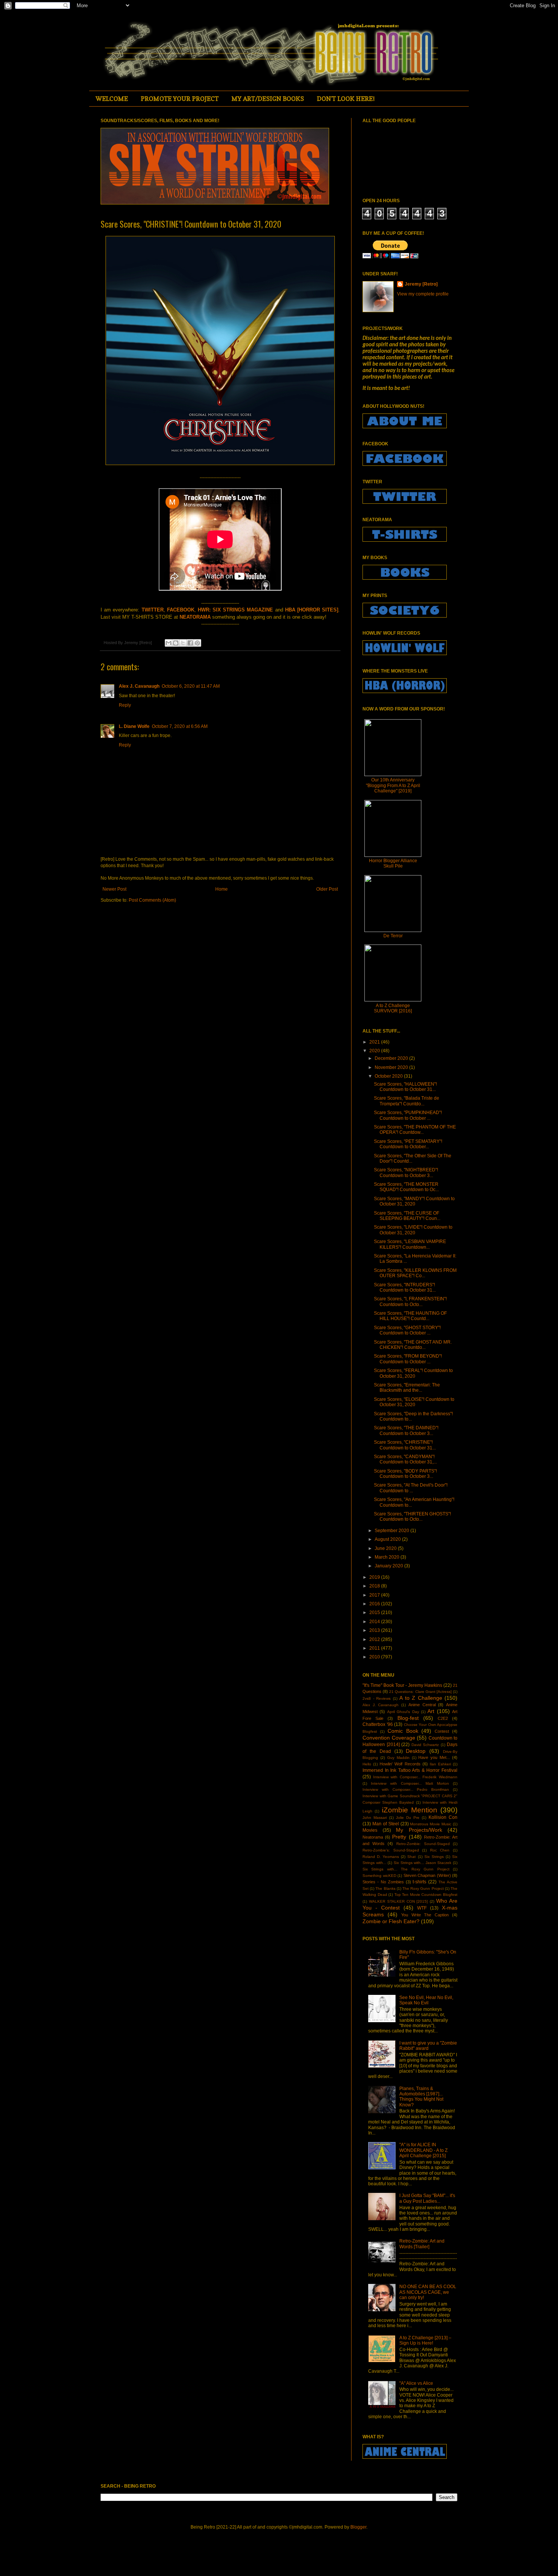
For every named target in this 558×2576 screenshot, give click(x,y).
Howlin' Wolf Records (400, 1764)
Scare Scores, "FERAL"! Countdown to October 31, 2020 (413, 1373)
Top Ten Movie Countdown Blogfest (426, 1895)
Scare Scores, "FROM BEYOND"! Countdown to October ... (408, 1359)
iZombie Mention (410, 1810)
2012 (375, 1639)
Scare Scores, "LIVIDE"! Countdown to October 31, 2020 (413, 1230)
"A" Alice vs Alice (416, 2383)
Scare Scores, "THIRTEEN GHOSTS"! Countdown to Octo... (412, 1517)
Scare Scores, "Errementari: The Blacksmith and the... (407, 1388)
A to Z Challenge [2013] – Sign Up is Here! (425, 2340)
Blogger (358, 2527)
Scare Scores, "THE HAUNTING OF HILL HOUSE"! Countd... (410, 1316)
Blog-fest (408, 1718)
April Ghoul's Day (403, 1712)
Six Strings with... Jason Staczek (423, 1863)
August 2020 (388, 1539)
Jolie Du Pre (408, 1818)
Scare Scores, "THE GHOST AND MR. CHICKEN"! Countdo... (413, 1345)
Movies (370, 1830)
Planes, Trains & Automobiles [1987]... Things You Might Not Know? (421, 2097)
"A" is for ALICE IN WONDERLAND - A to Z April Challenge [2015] (423, 2150)
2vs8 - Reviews (377, 1698)
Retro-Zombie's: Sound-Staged (391, 1850)
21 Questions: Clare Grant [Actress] (420, 1692)
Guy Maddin (398, 1758)
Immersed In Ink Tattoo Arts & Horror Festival (410, 1770)
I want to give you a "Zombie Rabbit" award (428, 2046)
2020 (375, 1051)
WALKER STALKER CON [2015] (399, 1901)
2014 (375, 1622)
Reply (125, 705)
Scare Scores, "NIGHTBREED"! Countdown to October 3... (406, 1172)
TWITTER (153, 610)
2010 (375, 1657)
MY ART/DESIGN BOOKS (268, 99)
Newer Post (114, 889)
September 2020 (392, 1531)
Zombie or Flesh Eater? (391, 1921)
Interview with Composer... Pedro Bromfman (406, 1789)
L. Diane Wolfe (134, 726)
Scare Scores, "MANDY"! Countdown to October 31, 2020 (414, 1201)
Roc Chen (440, 1850)
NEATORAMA (195, 617)
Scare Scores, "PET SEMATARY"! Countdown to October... (408, 1144)
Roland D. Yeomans (381, 1857)
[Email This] (169, 643)
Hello (367, 1764)
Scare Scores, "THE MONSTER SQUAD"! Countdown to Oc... (406, 1187)
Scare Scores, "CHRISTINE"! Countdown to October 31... (405, 1445)
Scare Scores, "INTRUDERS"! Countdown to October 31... (405, 1287)
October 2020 (389, 1076)
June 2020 (386, 1548)
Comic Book (403, 1731)
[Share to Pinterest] (197, 643)
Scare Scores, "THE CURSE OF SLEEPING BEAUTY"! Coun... (407, 1216)
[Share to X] (183, 643)
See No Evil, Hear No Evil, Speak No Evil (426, 2000)
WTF (422, 1908)
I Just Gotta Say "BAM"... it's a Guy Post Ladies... (427, 2198)
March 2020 (388, 1557)
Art (431, 1711)
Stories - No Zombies (383, 1882)
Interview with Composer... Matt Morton (410, 1783)
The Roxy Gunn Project (423, 1888)
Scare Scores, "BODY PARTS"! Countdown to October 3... (405, 1474)
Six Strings (434, 1857)
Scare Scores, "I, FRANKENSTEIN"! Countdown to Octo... (410, 1301)
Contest (442, 1731)
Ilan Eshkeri (440, 1764)
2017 (375, 1595)
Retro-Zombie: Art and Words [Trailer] (422, 2244)
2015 (375, 1613)
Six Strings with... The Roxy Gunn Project (406, 1869)
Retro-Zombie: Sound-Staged (423, 1844)
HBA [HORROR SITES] (312, 610)
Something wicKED (379, 1876)
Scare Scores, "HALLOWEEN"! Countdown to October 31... (405, 1087)
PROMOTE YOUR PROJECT (180, 99)
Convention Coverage (389, 1738)
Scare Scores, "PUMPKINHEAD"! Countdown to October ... (408, 1115)
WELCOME (112, 99)
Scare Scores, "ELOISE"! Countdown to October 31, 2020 (414, 1402)
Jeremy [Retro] (421, 284)
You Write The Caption (425, 1915)
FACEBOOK (181, 610)
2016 (375, 1604)
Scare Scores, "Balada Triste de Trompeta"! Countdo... (407, 1101)
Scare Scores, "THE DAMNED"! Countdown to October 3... (406, 1430)
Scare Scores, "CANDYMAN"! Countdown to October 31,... (405, 1459)
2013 (375, 1630)
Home (221, 889)
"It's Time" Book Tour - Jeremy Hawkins (402, 1685)
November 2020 (392, 1067)
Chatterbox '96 (378, 1724)
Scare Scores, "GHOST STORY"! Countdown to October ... (407, 1330)
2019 (375, 1577)
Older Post (327, 889)
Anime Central (422, 1705)
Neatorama (373, 1837)
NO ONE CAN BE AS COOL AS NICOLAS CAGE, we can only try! (428, 2292)
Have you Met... (434, 1757)
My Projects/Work (419, 1830)
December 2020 (392, 1058)
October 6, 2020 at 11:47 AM (191, 686)
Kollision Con (443, 1817)
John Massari (375, 1818)
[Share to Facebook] (190, 643)
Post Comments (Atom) (152, 900)
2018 (375, 1586)
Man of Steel (386, 1824)
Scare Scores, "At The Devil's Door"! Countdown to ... (411, 1488)
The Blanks (385, 1888)
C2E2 (443, 1718)
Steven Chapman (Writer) (427, 1875)
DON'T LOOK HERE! (346, 99)
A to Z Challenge (421, 1698)
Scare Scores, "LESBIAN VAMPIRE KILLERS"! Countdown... (410, 1244)
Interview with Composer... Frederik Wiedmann (415, 1777)
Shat (411, 1857)
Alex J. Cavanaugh (139, 686)
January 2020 (389, 1566)
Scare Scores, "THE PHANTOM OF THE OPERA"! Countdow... (415, 1130)
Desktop (416, 1751)
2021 (375, 1042)
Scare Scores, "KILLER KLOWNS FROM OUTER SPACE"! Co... (415, 1273)
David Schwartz (425, 1745)
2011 (375, 1648)
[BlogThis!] (176, 643)
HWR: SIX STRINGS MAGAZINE (236, 610)
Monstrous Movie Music (431, 1824)
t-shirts (419, 1882)
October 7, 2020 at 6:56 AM (180, 726)
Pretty (399, 1837)
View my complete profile (423, 294)
